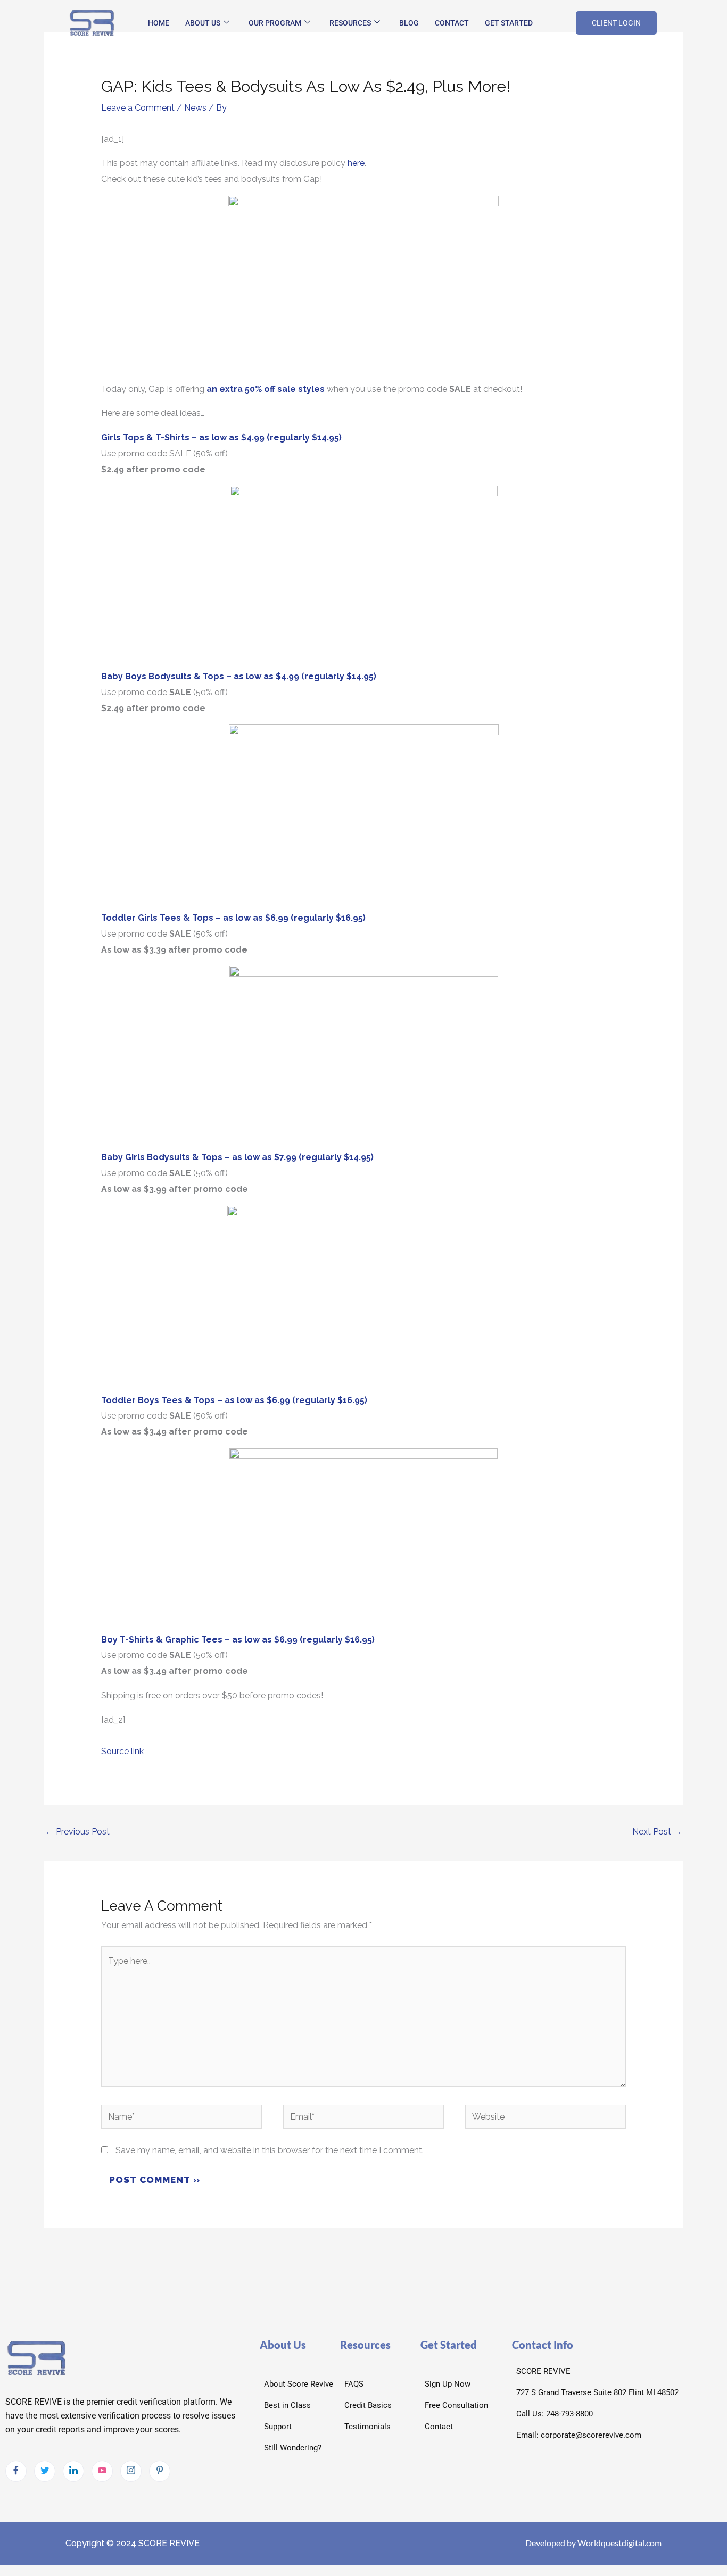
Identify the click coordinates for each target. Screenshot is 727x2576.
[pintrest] (160, 2471)
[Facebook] (16, 2471)
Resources (350, 23)
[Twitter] (45, 2471)
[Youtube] (102, 2471)
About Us (203, 23)
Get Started (509, 23)
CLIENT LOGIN (616, 23)
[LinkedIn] (73, 2471)
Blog (409, 23)
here (356, 163)
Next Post (657, 1832)
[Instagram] (131, 2471)
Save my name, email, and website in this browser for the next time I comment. (270, 2150)
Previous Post (77, 1832)
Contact (452, 23)
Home (159, 23)
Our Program (275, 23)
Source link (122, 1751)
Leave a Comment (138, 108)
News (195, 108)
